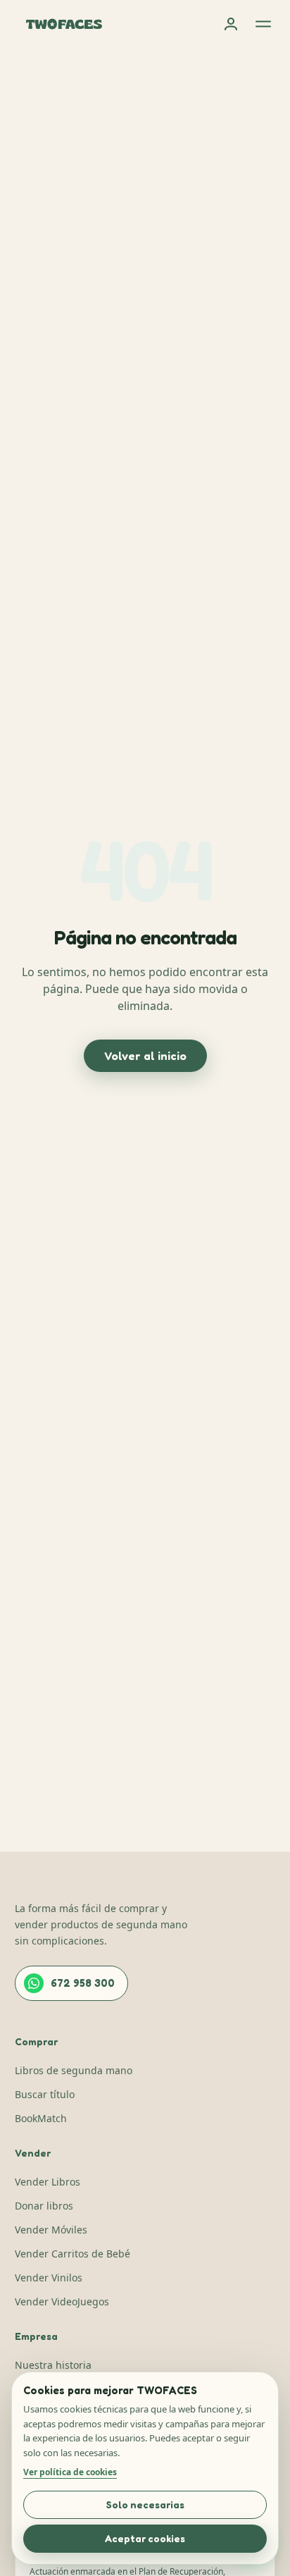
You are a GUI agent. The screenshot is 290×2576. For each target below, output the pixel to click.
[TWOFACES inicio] (64, 24)
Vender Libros (48, 2182)
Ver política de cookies (70, 2472)
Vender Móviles (51, 2230)
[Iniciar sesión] (231, 24)
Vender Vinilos (49, 2278)
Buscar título (45, 2094)
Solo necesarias (145, 2504)
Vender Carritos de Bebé (72, 2254)
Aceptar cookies (145, 2538)
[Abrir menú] (263, 24)
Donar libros (44, 2206)
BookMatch (41, 2118)
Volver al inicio (145, 1056)
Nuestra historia (53, 2365)
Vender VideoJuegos (62, 2301)
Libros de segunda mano (74, 2070)
